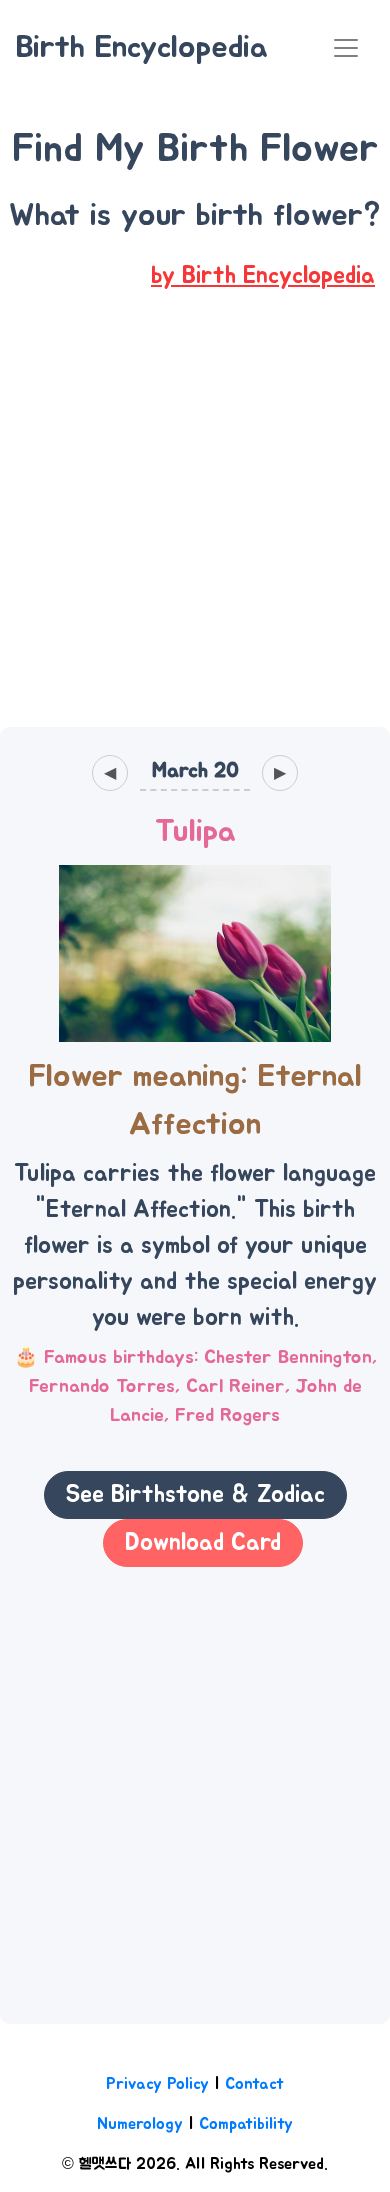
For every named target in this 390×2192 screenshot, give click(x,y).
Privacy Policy (157, 2084)
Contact (254, 2084)
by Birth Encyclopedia (263, 276)
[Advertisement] (195, 524)
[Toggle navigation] (346, 48)
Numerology (140, 2124)
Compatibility (246, 2124)
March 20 (195, 770)
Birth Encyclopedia (142, 47)
